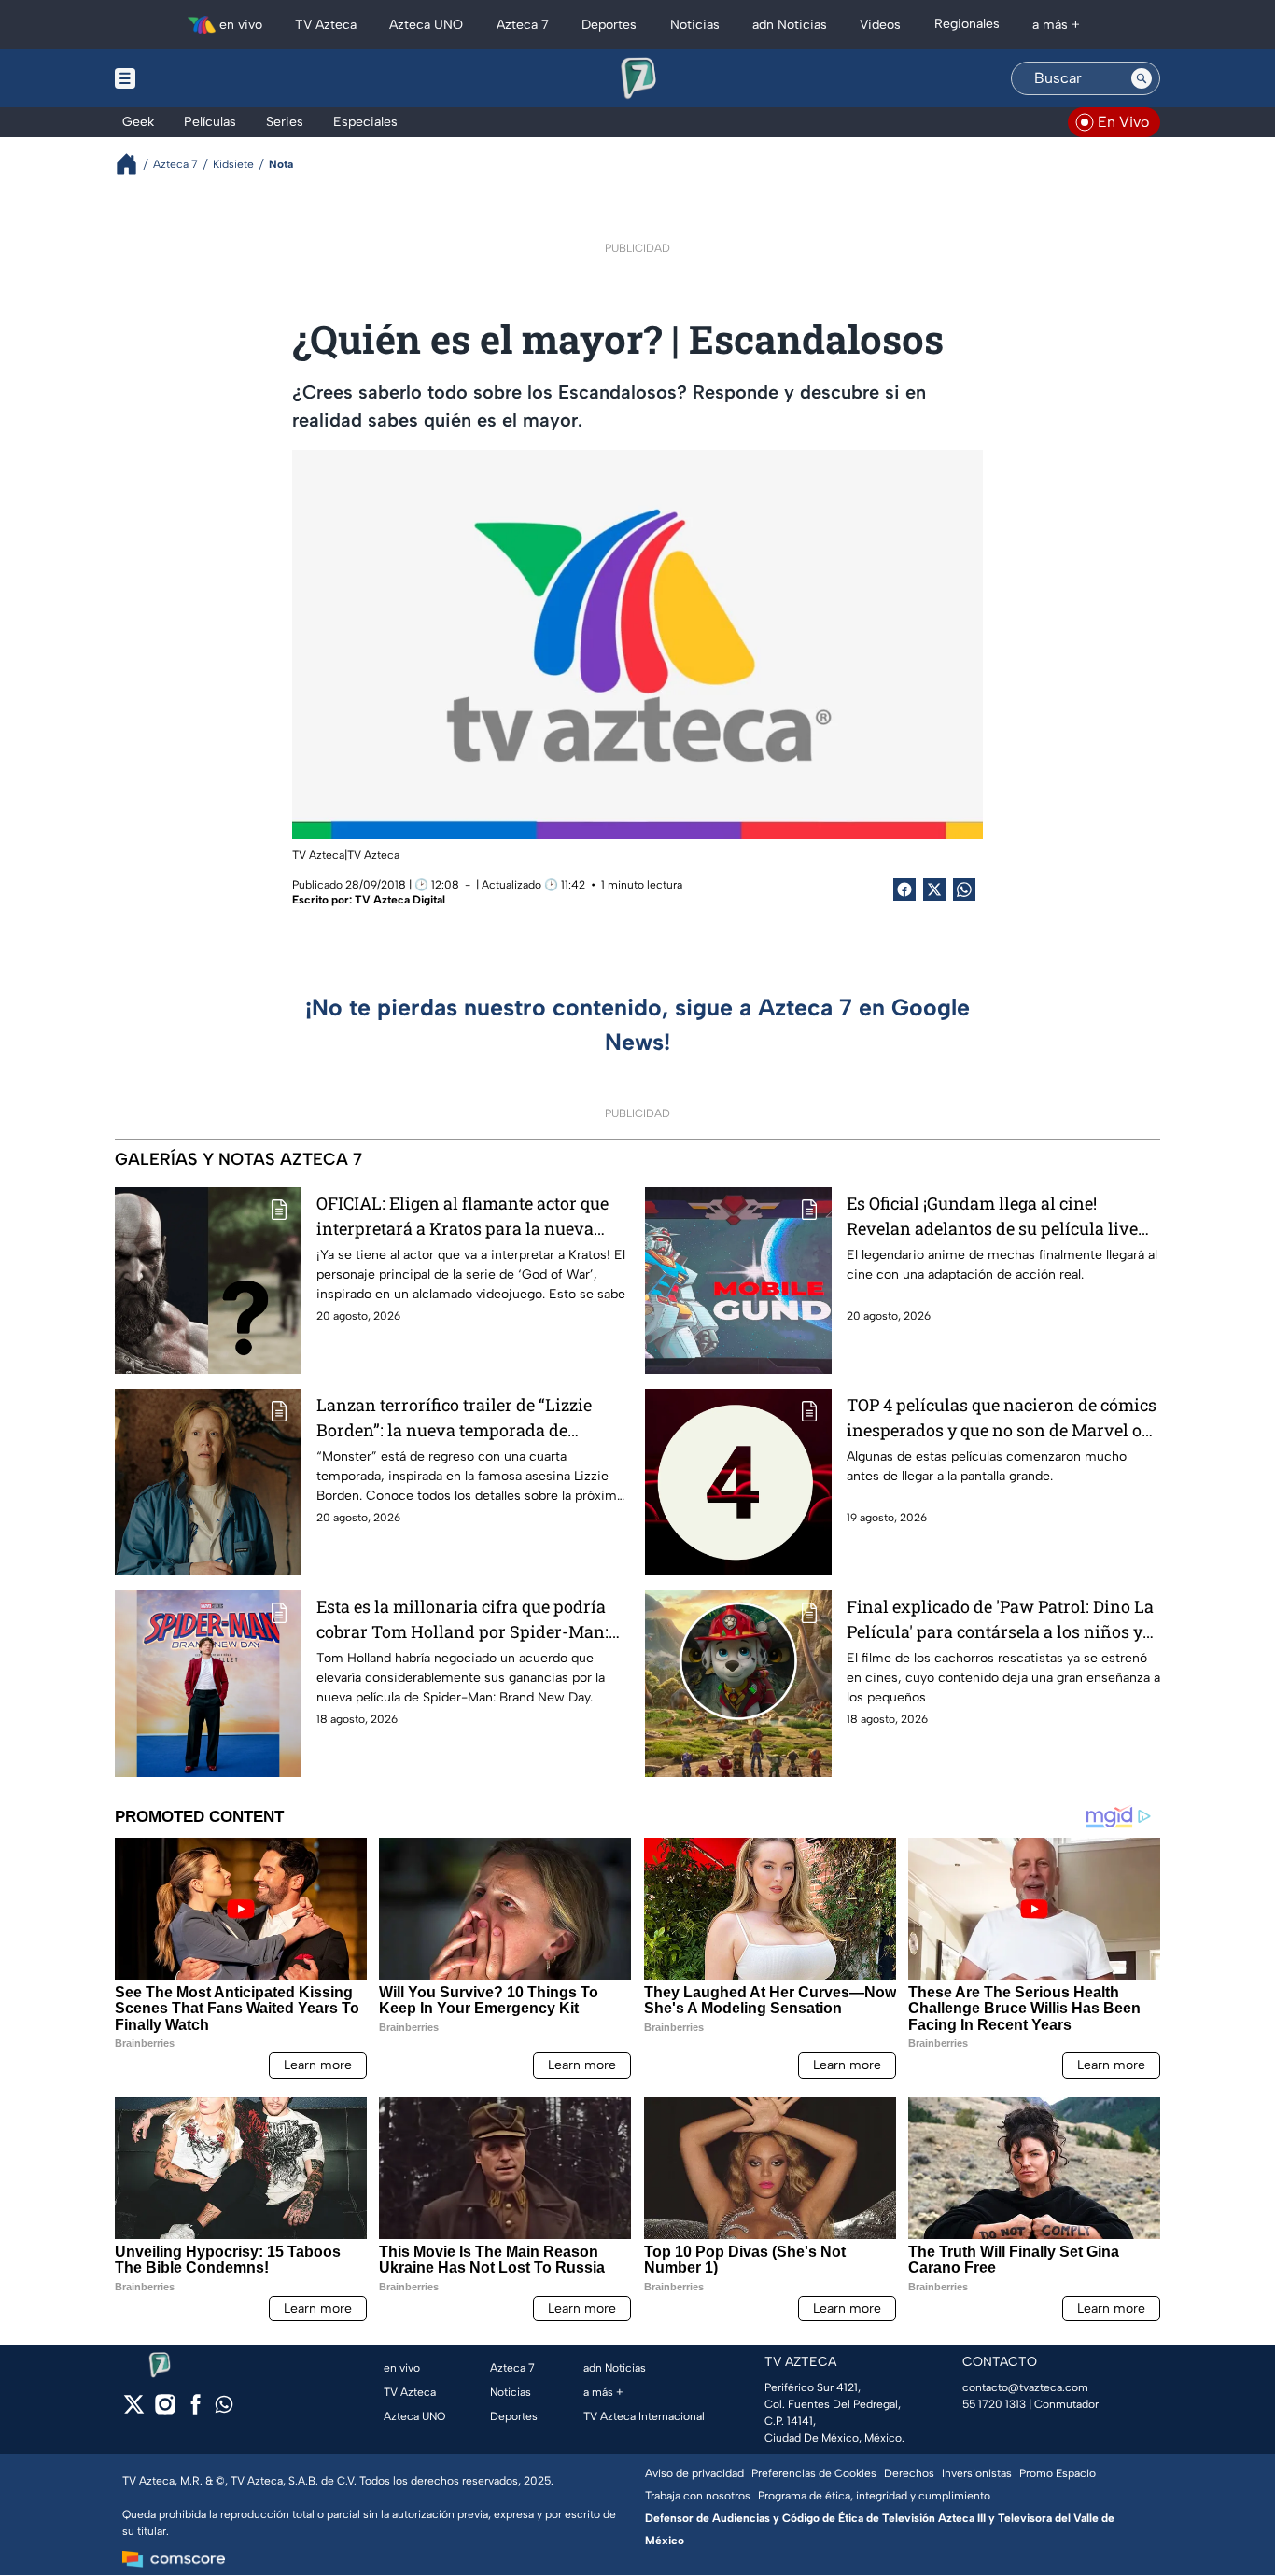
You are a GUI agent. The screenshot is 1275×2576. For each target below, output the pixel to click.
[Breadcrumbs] (134, 164)
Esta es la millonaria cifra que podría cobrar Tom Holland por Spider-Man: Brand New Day (462, 1620)
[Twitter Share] (934, 889)
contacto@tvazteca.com (1025, 2387)
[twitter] (134, 2410)
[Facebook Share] (904, 889)
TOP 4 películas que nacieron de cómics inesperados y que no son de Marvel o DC (1002, 1418)
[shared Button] (964, 889)
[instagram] (165, 2410)
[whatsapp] (224, 2408)
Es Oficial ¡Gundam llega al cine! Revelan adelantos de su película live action (992, 1217)
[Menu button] (189, 78)
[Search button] (1142, 78)
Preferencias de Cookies (814, 2473)
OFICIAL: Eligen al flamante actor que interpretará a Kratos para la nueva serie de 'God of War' (462, 1217)
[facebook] (196, 2410)
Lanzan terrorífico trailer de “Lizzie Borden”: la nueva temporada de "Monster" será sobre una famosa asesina (454, 1418)
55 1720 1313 (994, 2404)
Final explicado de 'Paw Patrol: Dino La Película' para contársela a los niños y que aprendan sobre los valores (1000, 1620)
